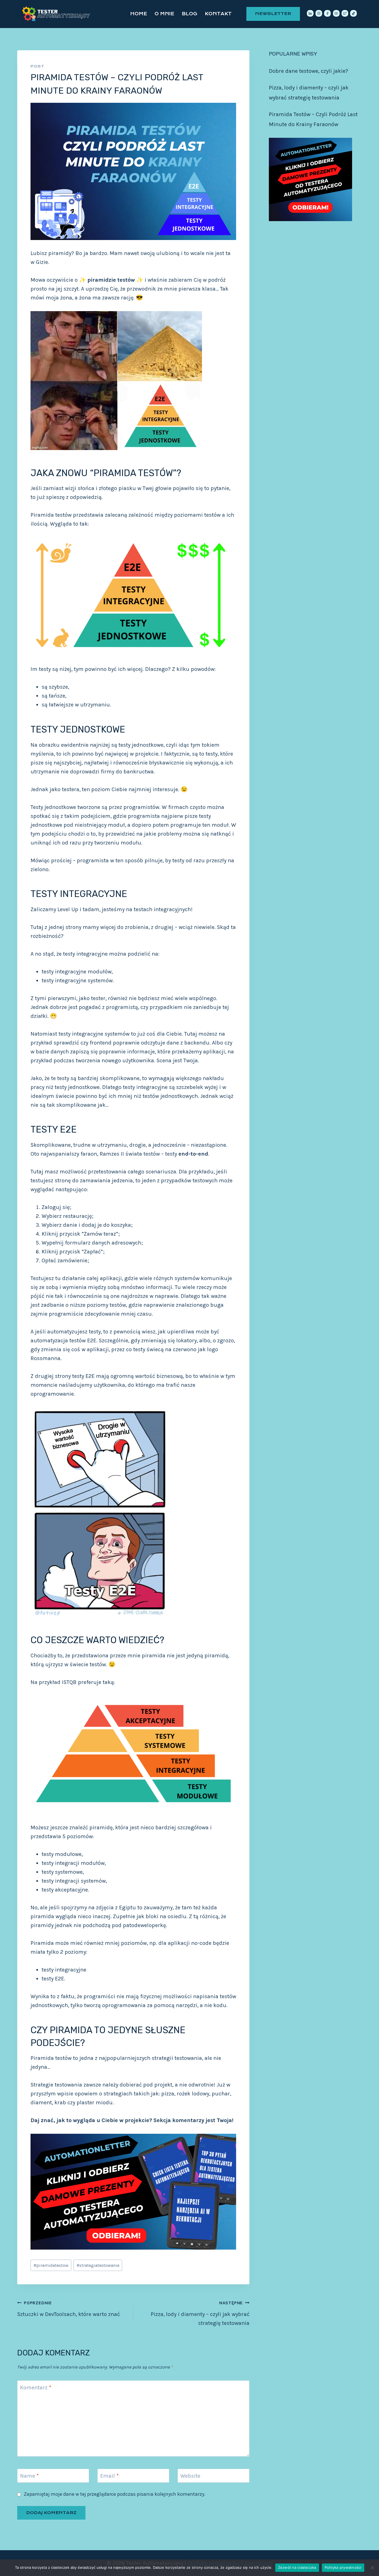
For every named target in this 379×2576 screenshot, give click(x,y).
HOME (139, 14)
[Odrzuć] (372, 2568)
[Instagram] (319, 13)
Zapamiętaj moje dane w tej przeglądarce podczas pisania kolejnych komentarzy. (115, 2494)
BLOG (189, 14)
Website (190, 2476)
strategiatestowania (98, 2265)
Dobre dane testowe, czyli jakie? (309, 71)
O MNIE (164, 14)
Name (29, 2476)
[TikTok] (353, 13)
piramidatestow (51, 2265)
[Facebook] (327, 13)
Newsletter (273, 14)
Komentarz (36, 2388)
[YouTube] (336, 13)
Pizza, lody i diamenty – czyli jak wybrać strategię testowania (200, 2313)
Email (109, 2476)
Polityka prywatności (343, 2567)
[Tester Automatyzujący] (57, 14)
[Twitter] (345, 13)
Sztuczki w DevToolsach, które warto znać (69, 2309)
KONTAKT (218, 14)
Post (37, 66)
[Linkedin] (310, 13)
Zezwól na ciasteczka (297, 2567)
